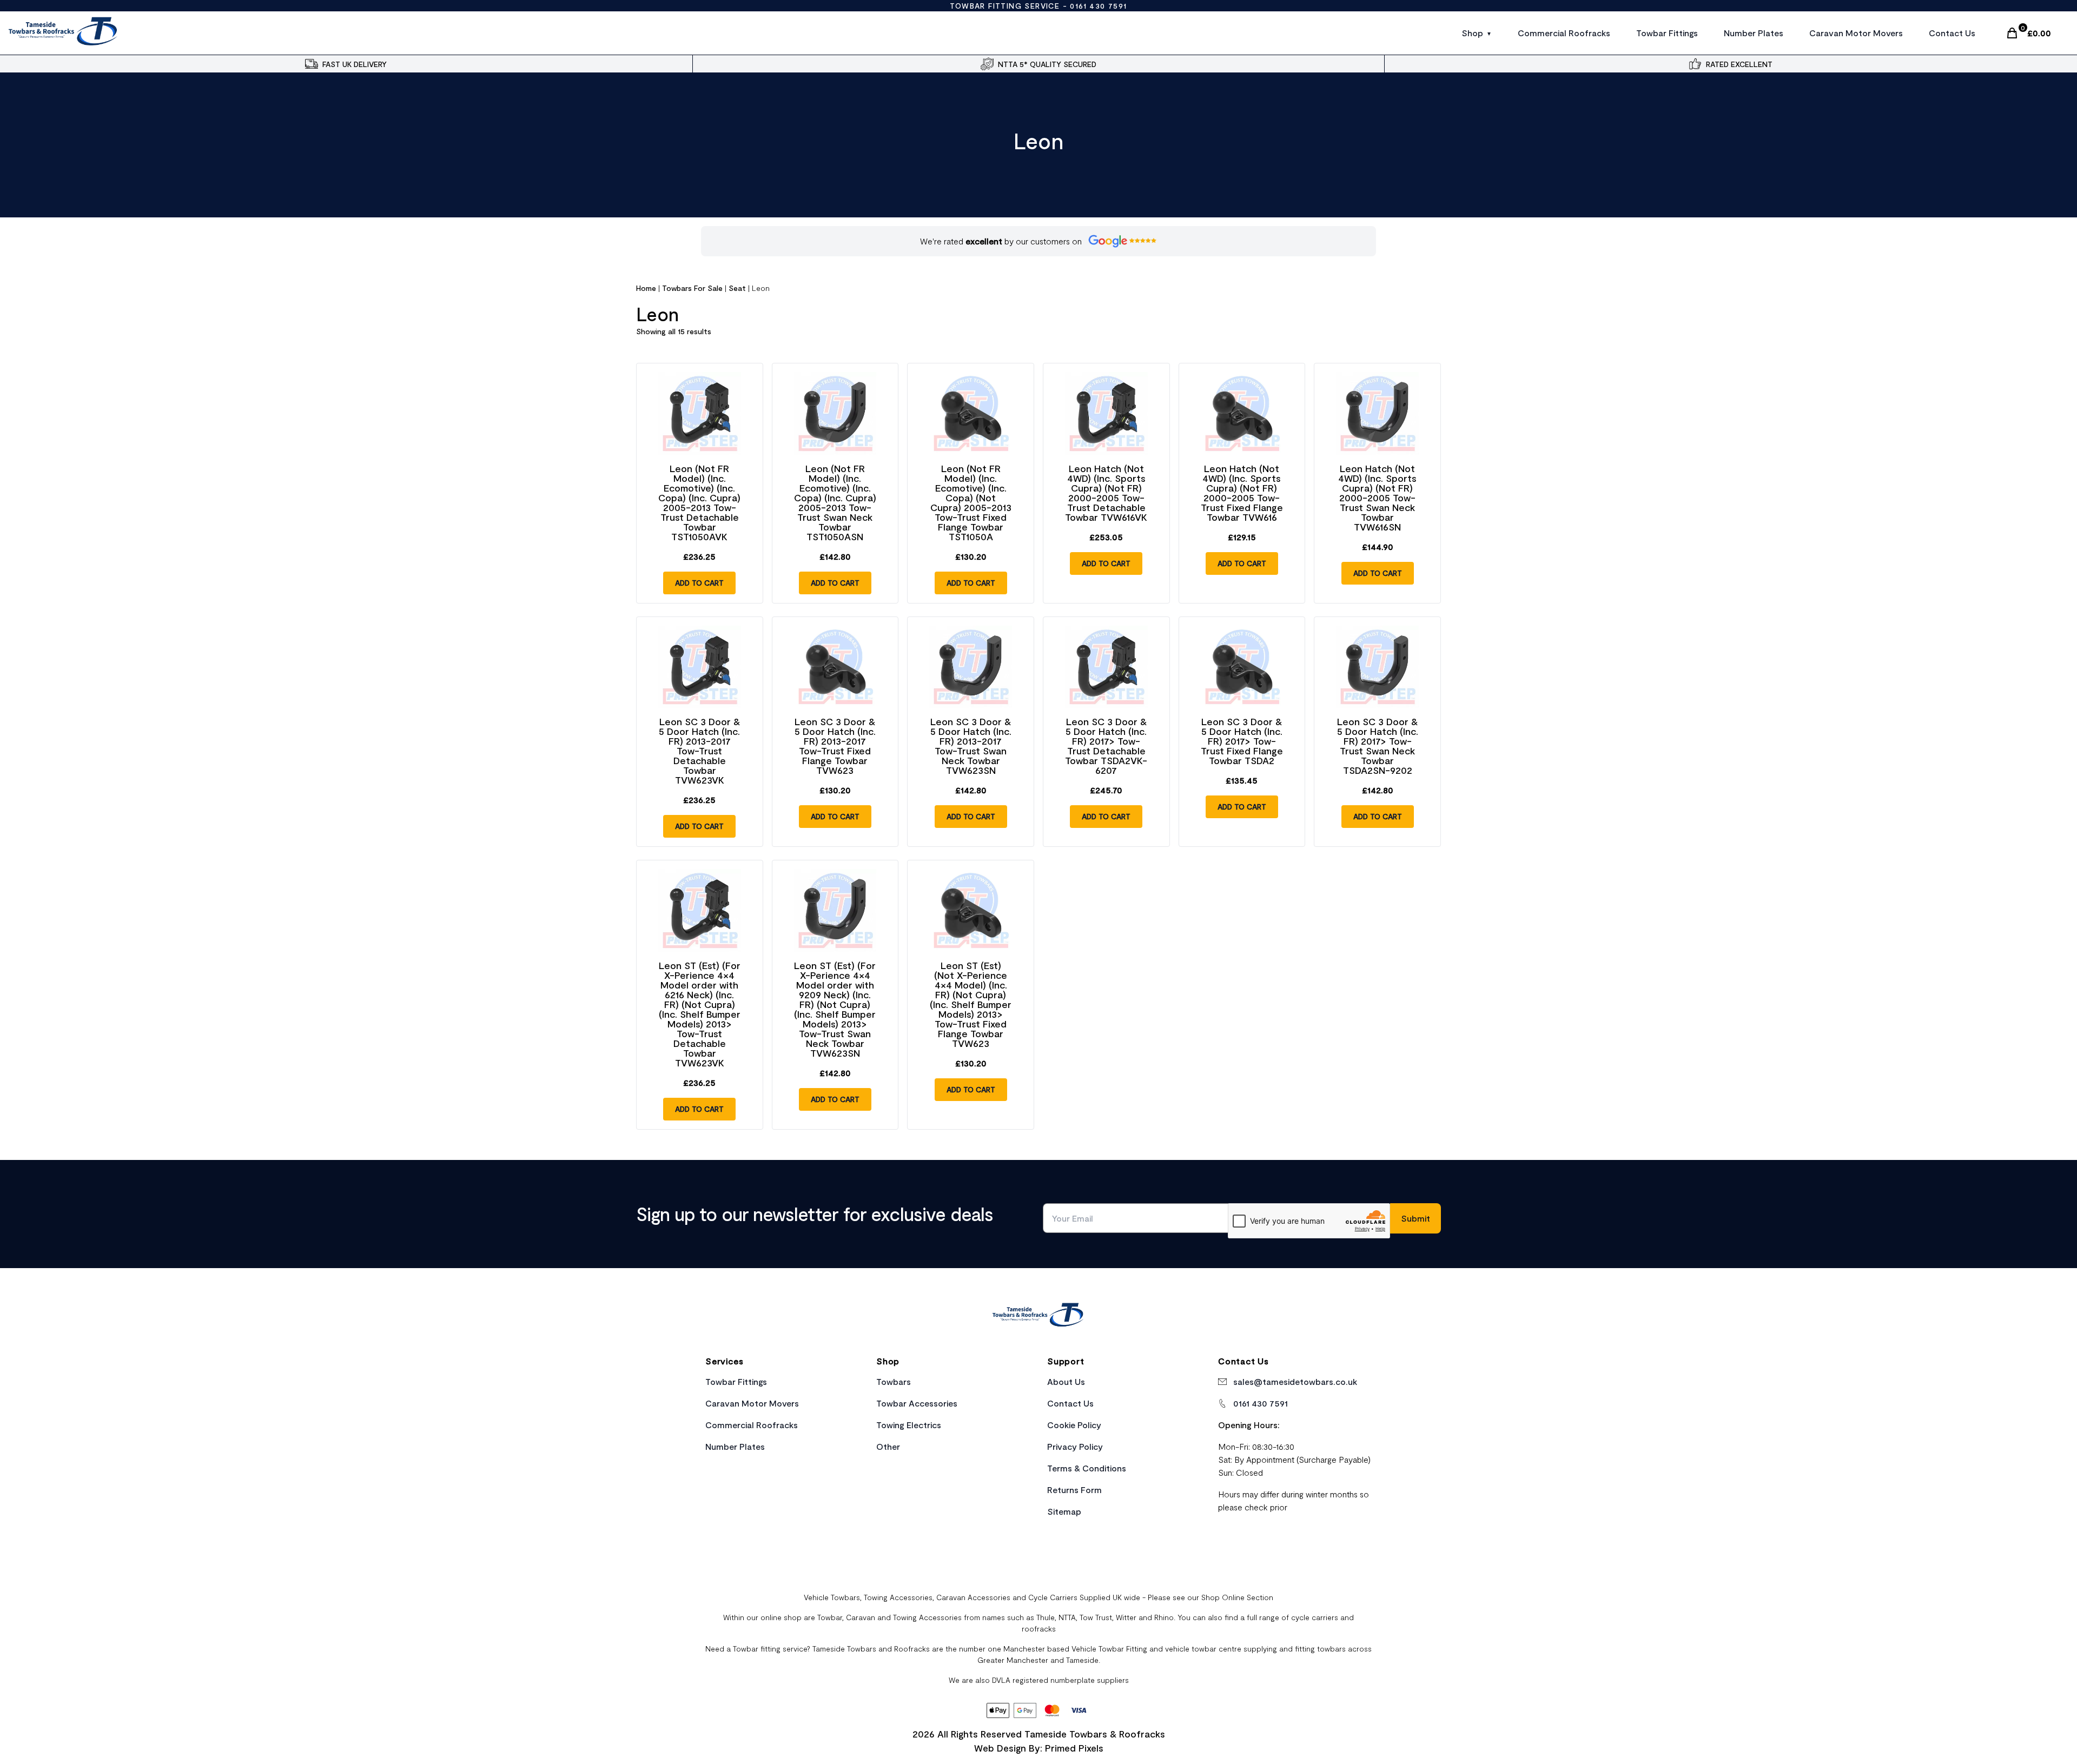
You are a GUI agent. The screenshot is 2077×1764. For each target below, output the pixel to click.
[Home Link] (1038, 1316)
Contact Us (1952, 33)
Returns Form (1074, 1490)
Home (646, 288)
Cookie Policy (1074, 1425)
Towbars (894, 1381)
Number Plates (1754, 33)
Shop (1472, 33)
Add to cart (699, 583)
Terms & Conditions (1087, 1468)
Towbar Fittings (1667, 33)
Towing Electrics (909, 1425)
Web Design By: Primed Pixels (1039, 1748)
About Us (1066, 1381)
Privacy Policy (1075, 1446)
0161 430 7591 (1098, 6)
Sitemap (1064, 1511)
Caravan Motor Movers (1856, 33)
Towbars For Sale (692, 288)
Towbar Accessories (917, 1403)
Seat (737, 288)
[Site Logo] (64, 33)
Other (888, 1446)
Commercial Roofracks (1564, 33)
